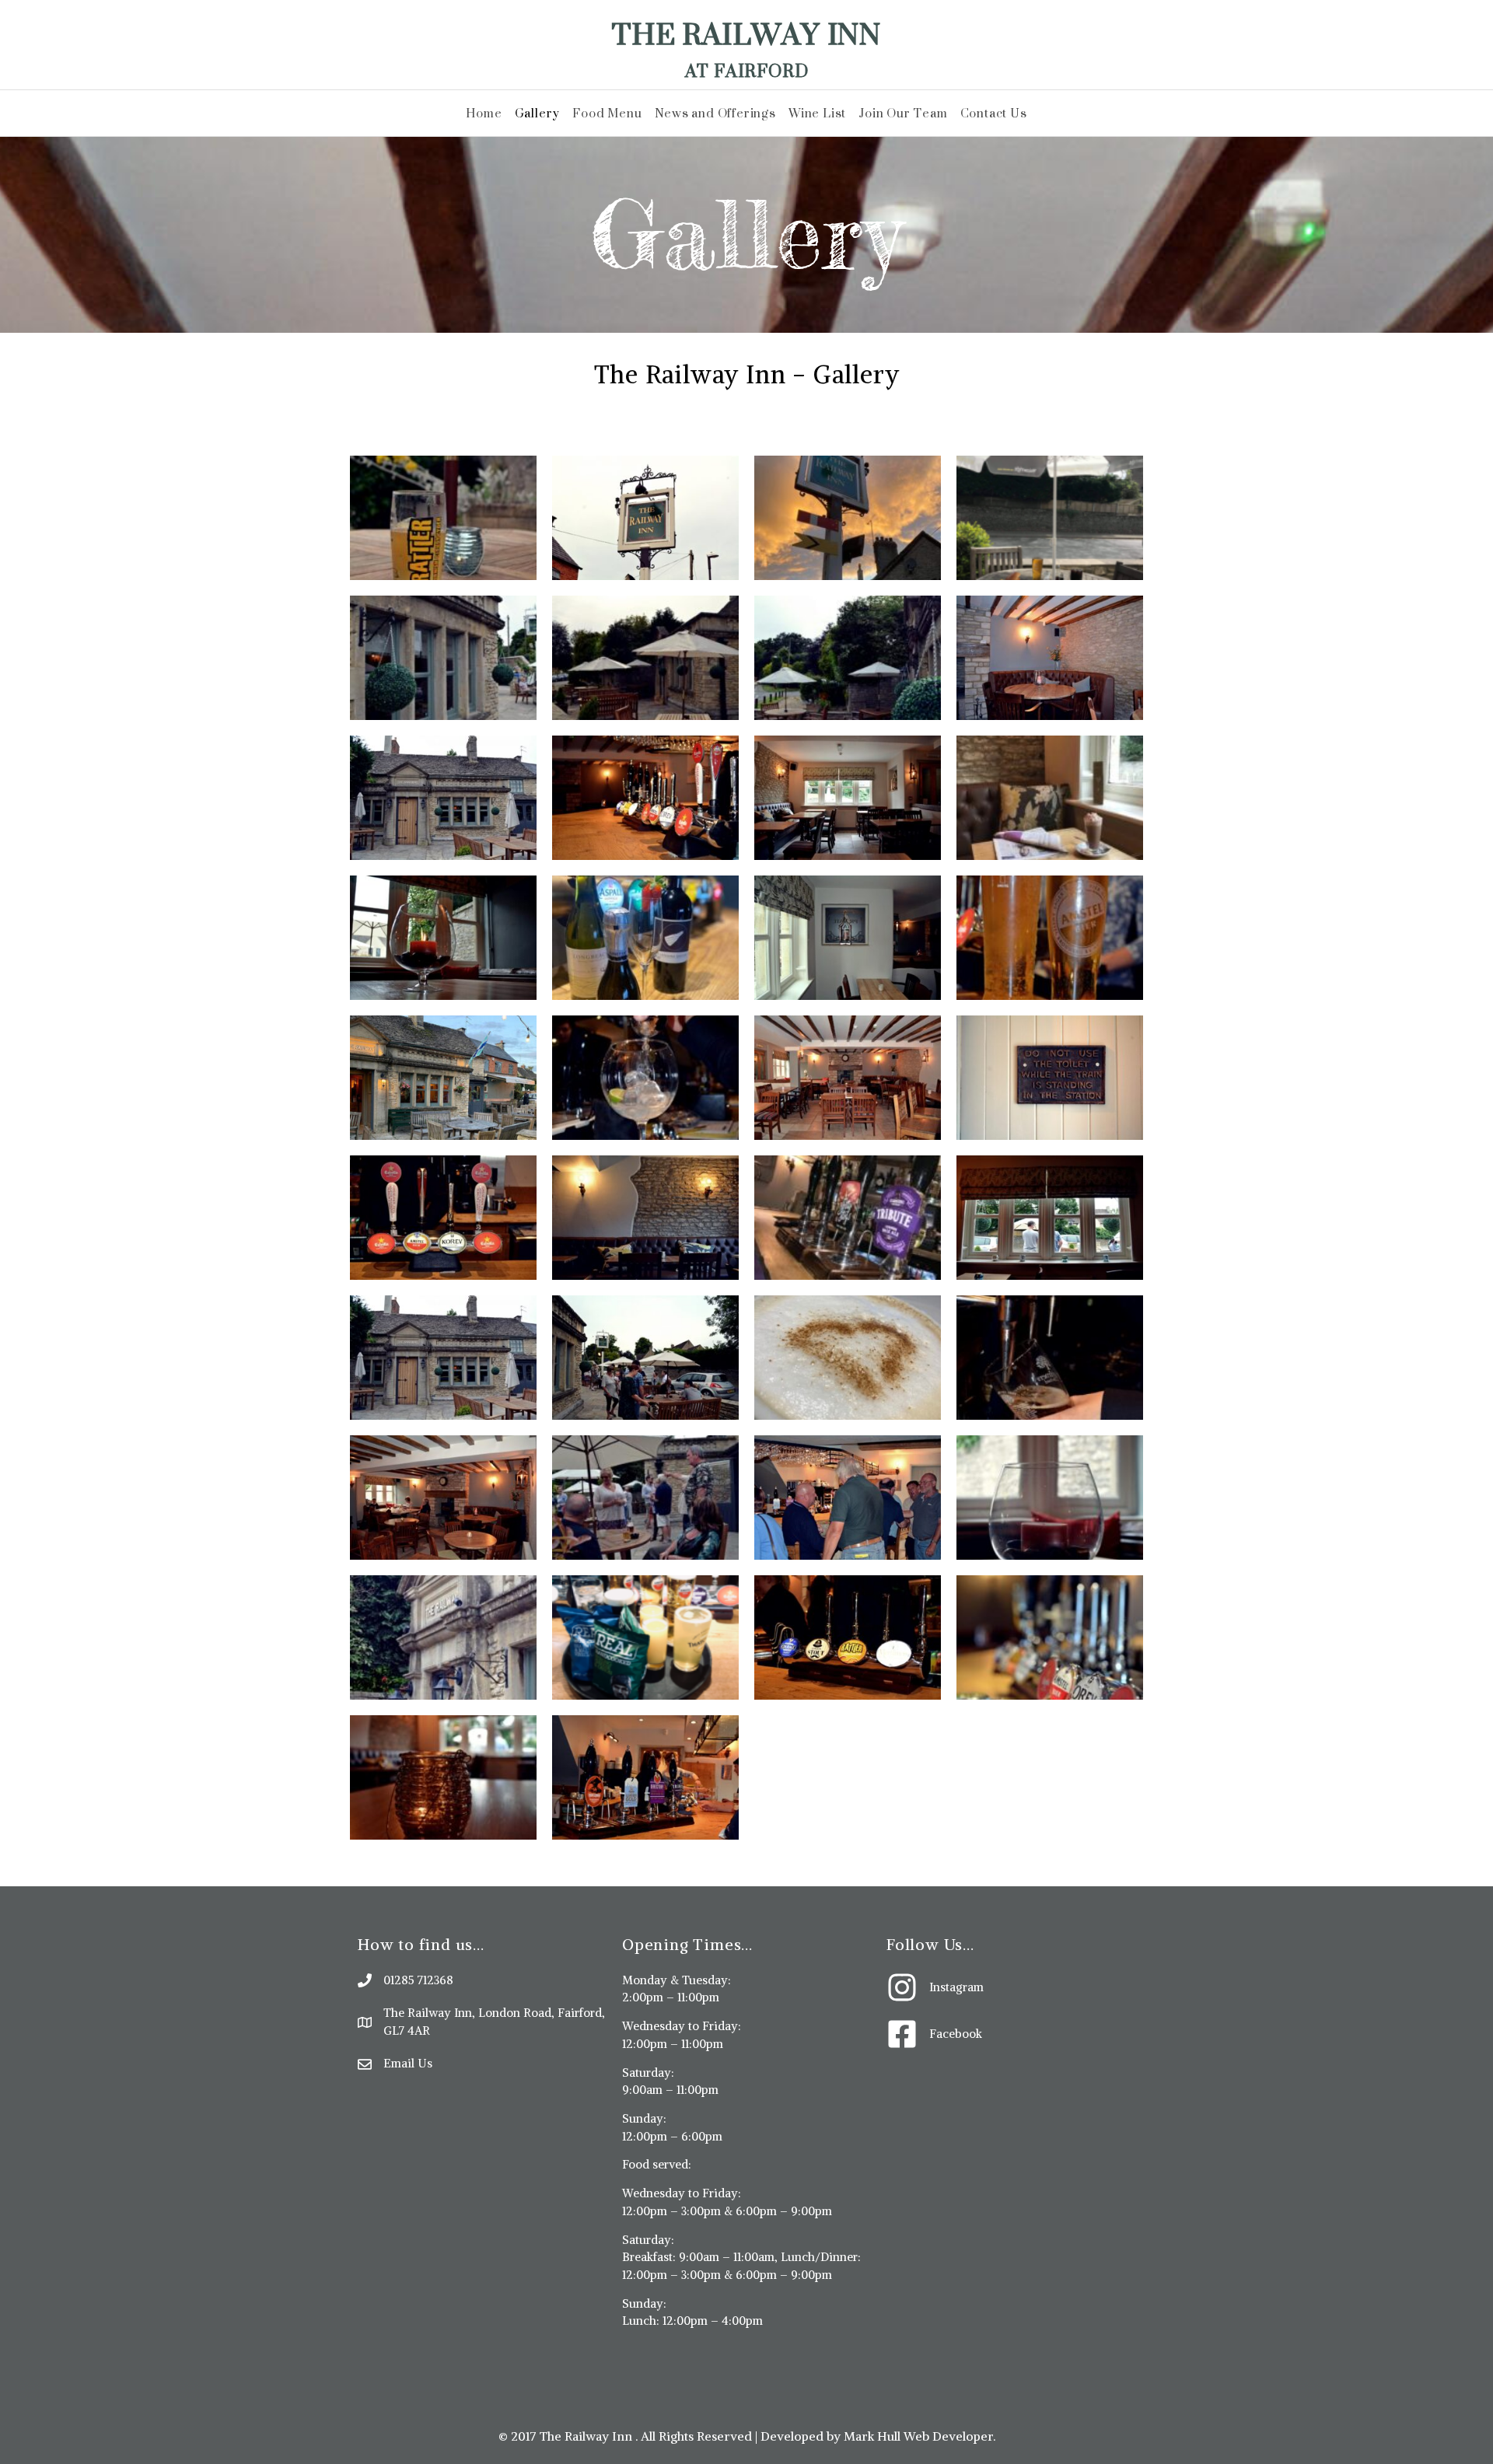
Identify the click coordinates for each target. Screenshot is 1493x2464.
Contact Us (994, 113)
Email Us (408, 2063)
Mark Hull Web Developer (918, 2436)
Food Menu (607, 113)
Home (484, 113)
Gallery (538, 113)
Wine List (817, 113)
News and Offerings (715, 113)
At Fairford (747, 70)
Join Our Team (903, 113)
